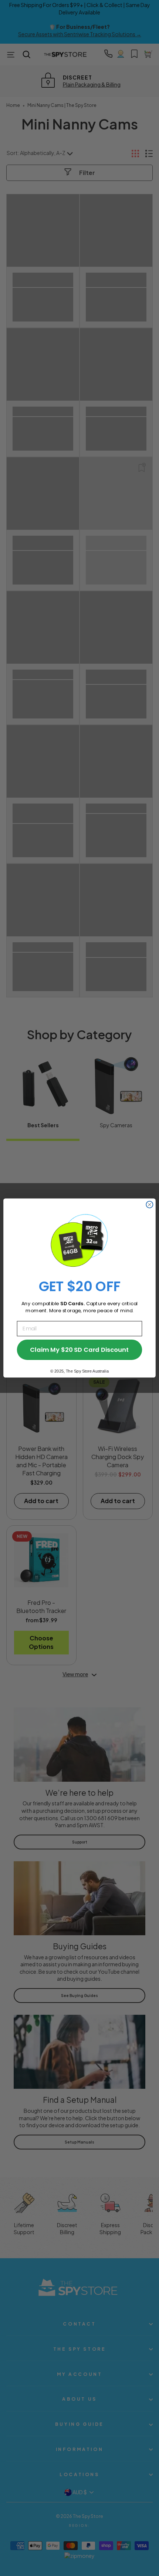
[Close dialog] (149, 1205)
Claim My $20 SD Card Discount (79, 1350)
